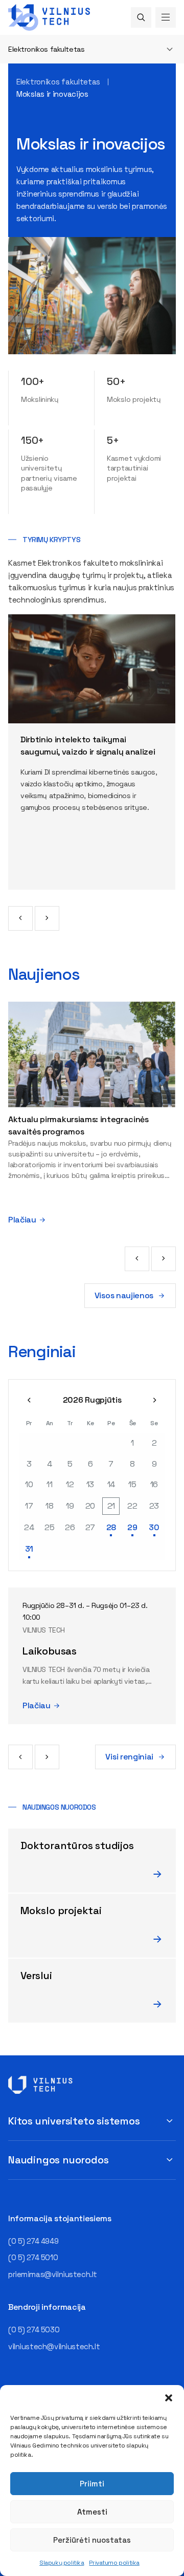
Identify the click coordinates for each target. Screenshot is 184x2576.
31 (29, 1549)
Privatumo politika (114, 2563)
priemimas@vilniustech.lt (53, 2274)
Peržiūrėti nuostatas (92, 2540)
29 (132, 1527)
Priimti (92, 2484)
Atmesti (92, 2512)
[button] (169, 2398)
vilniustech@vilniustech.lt (54, 2346)
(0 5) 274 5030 (34, 2330)
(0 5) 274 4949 (33, 2241)
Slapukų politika (62, 2563)
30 (154, 1527)
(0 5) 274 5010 (33, 2257)
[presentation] (20, 918)
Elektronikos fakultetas (46, 49)
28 (111, 1527)
